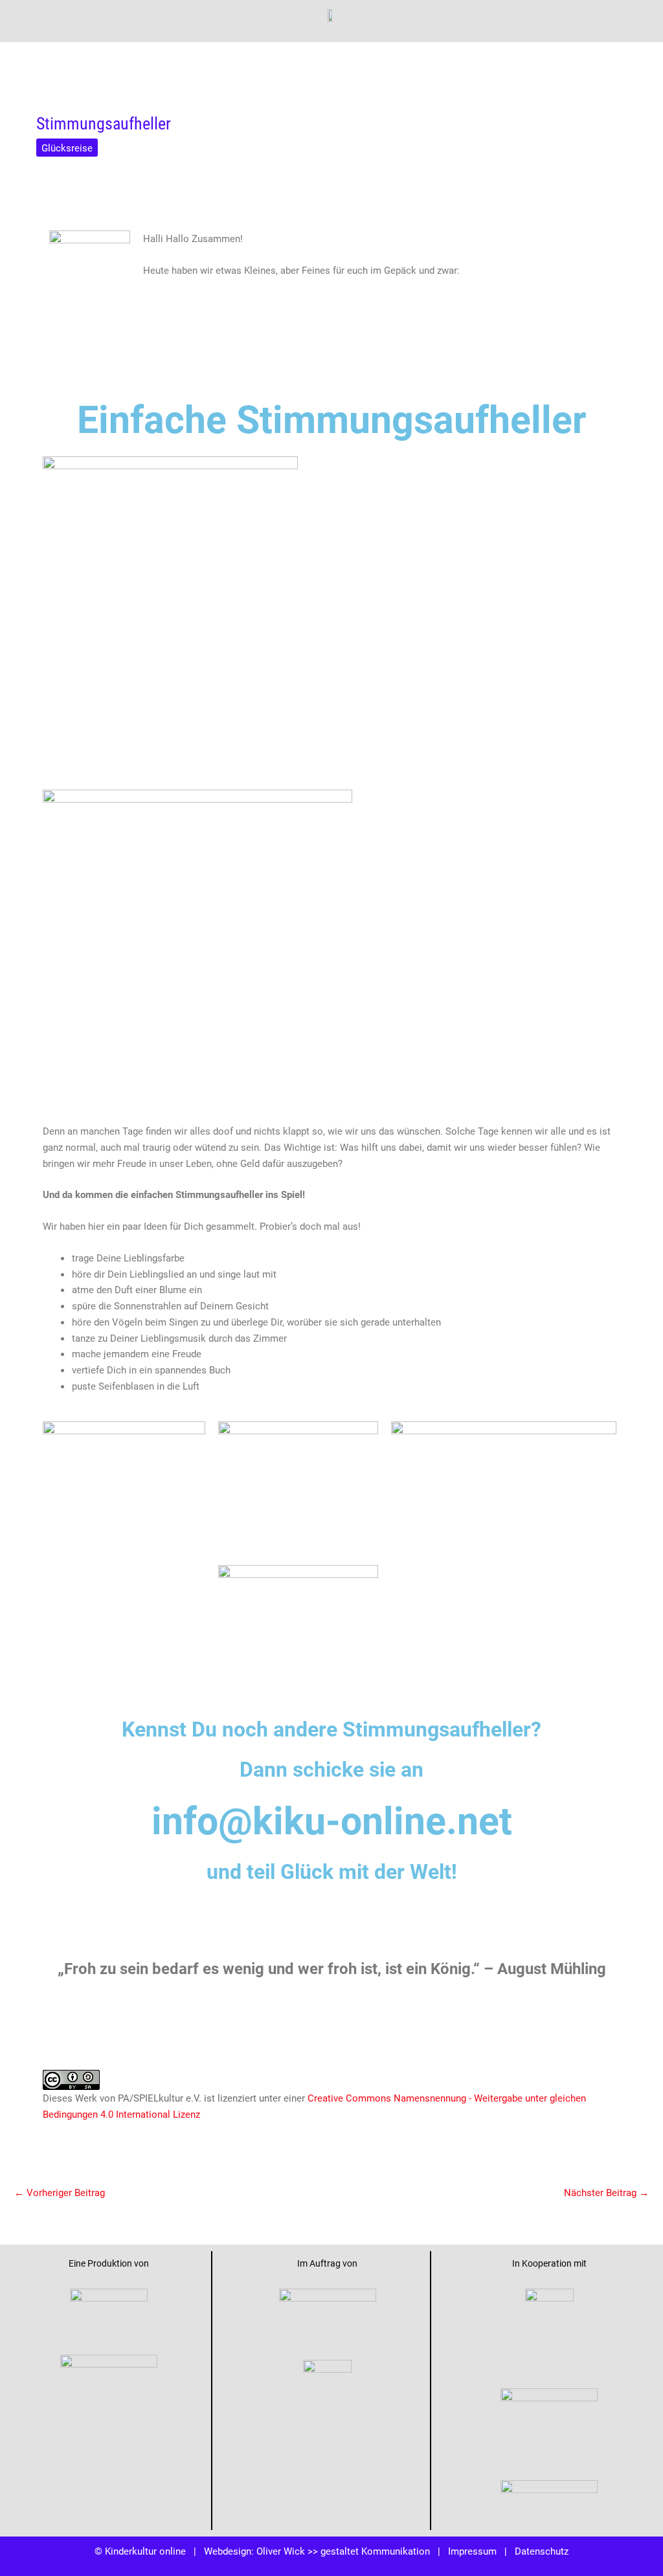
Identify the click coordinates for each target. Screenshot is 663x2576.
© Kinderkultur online (140, 2551)
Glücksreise (67, 148)
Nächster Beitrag (606, 2192)
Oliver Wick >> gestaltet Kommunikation (343, 2551)
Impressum (472, 2551)
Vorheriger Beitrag (60, 2192)
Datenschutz (542, 2551)
